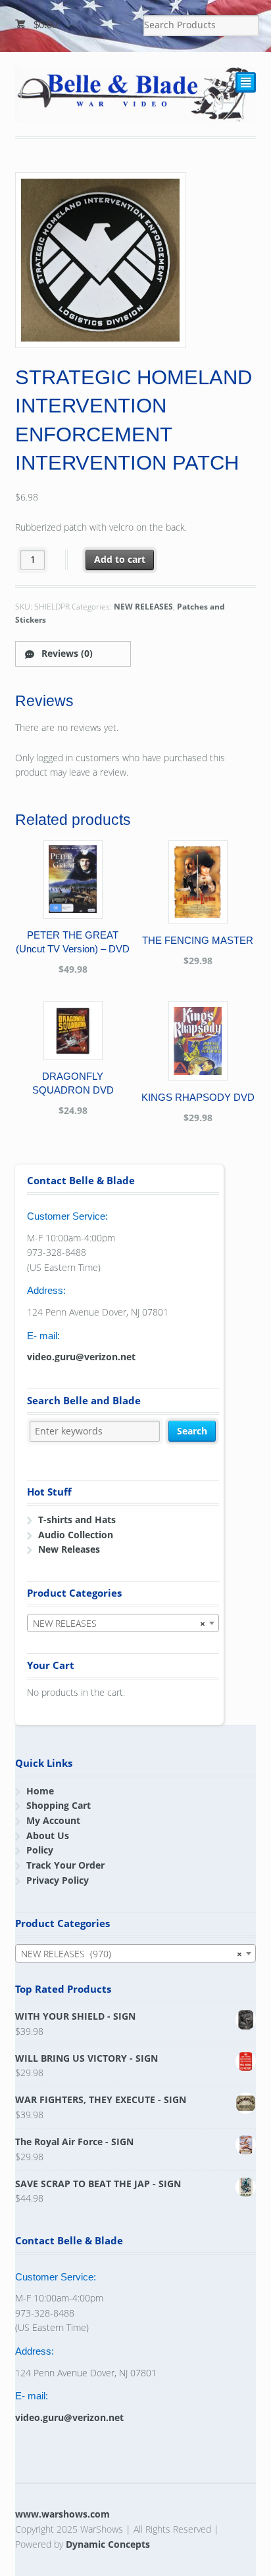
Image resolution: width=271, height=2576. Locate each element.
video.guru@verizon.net (81, 1357)
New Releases (69, 1549)
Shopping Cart (59, 1805)
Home (40, 1791)
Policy (40, 1850)
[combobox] (123, 1623)
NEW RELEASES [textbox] (119, 1623)
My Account (53, 1820)
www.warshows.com (62, 2514)
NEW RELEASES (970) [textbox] (132, 1954)
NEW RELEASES (143, 607)
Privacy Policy (58, 1880)
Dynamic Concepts (108, 2544)
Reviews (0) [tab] (66, 653)
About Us (48, 1835)
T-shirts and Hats (77, 1520)
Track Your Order (65, 1865)
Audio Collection (76, 1535)
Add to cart (120, 559)
